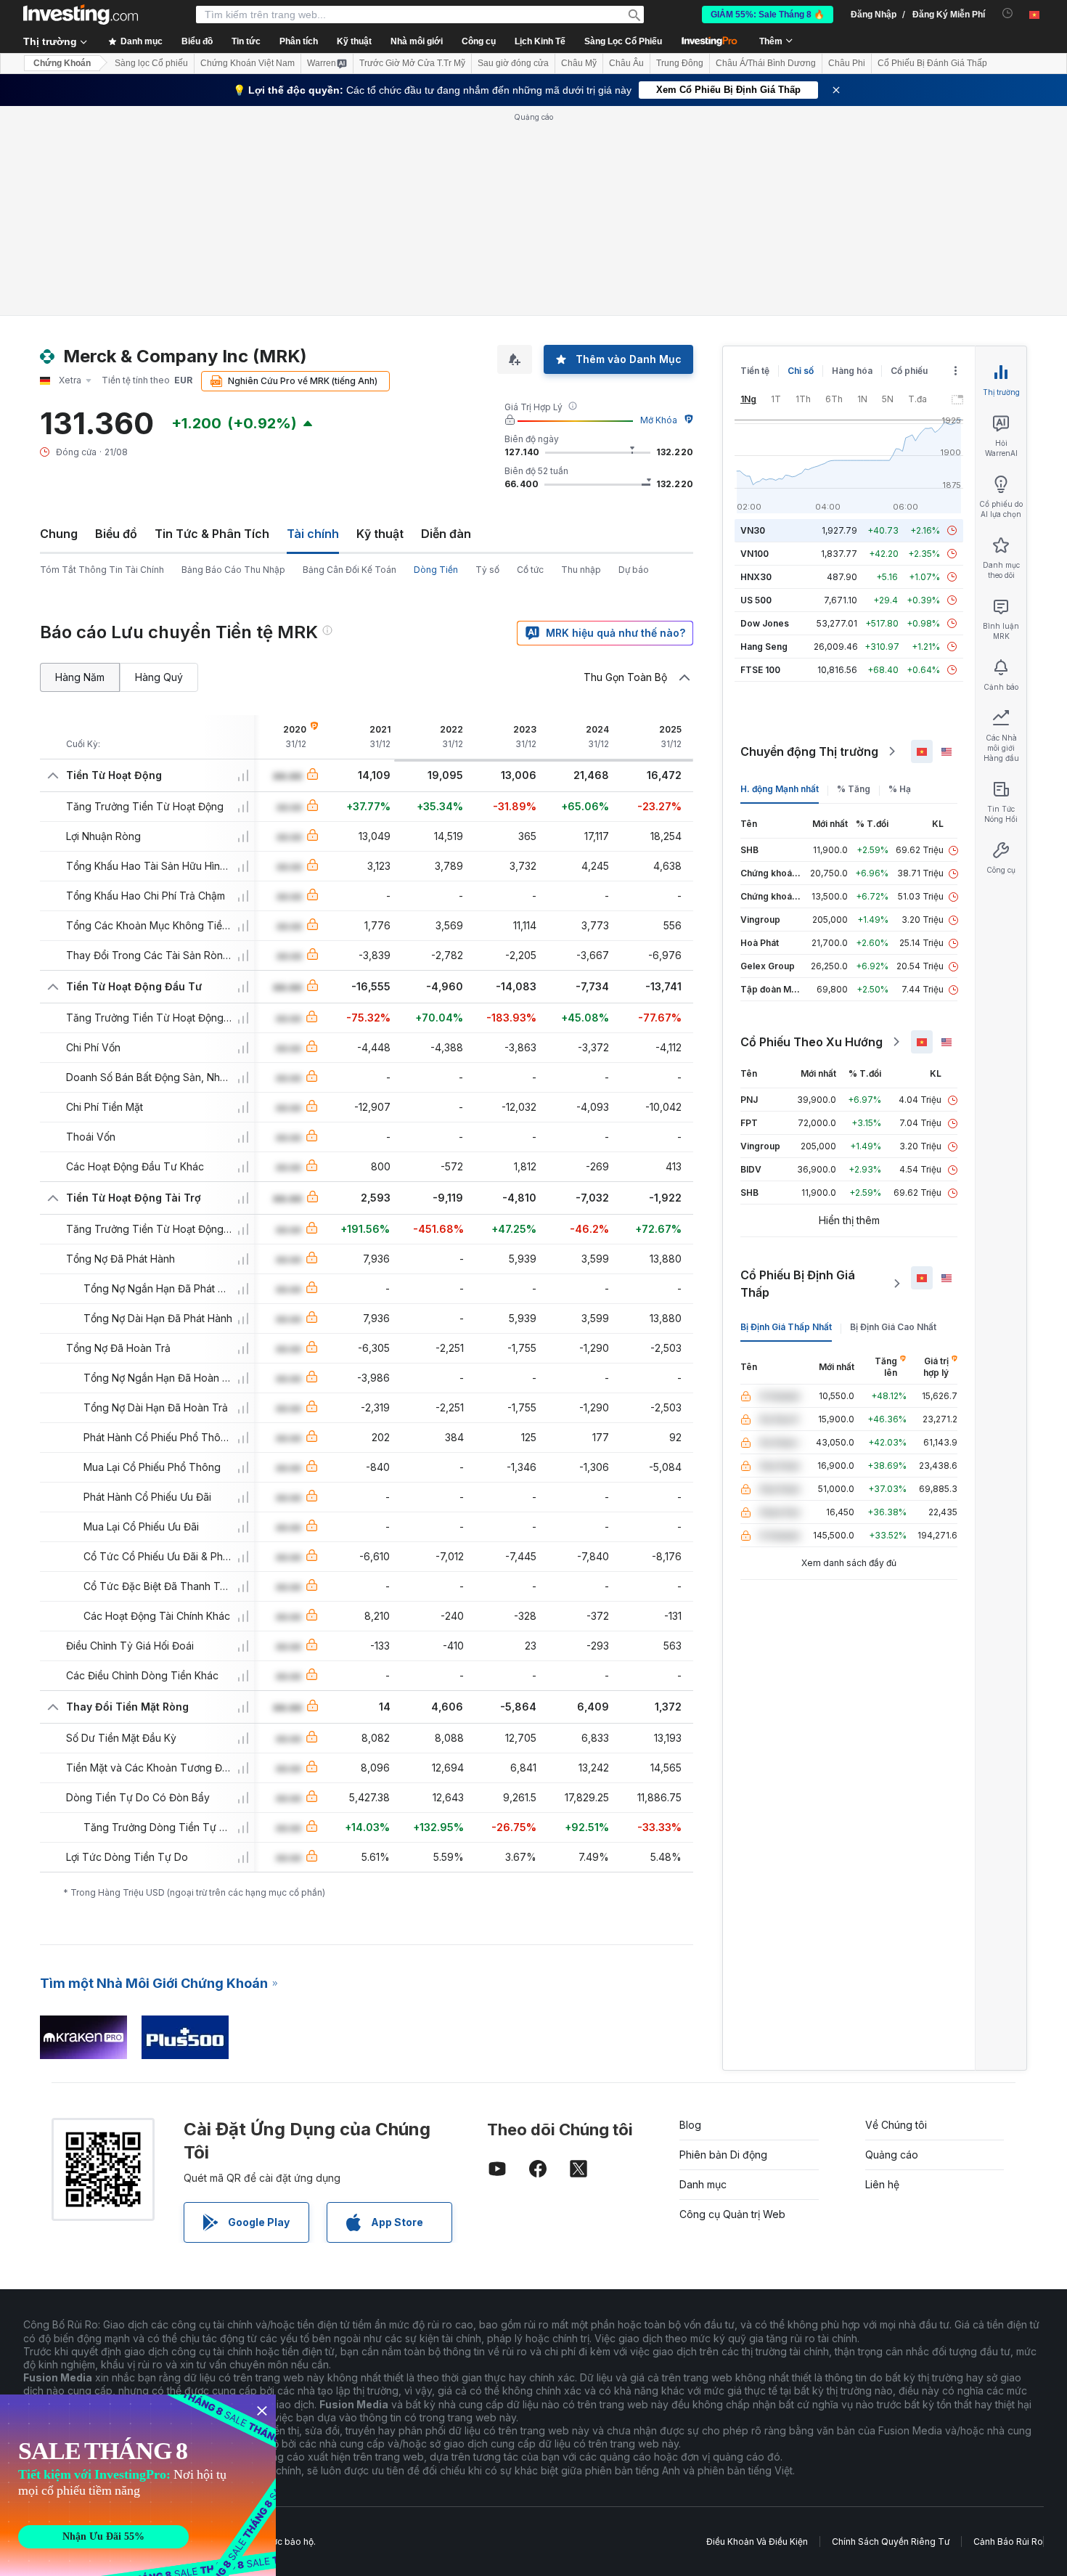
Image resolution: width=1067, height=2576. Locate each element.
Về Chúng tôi (896, 2125)
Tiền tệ (755, 371)
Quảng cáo (892, 2155)
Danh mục (703, 2184)
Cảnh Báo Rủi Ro (1008, 2542)
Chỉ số (801, 371)
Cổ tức (530, 570)
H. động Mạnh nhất (780, 789)
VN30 (753, 530)
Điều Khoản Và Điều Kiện (757, 2542)
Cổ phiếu (909, 371)
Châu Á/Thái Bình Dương (766, 63)
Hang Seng (764, 647)
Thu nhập (581, 570)
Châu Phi (847, 63)
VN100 (755, 554)
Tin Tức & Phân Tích (212, 534)
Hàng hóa (852, 371)
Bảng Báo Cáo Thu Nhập (233, 570)
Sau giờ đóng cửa (513, 63)
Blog (690, 2125)
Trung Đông (680, 63)
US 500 (756, 600)
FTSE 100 (760, 670)
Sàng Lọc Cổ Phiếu (623, 41)
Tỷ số (487, 570)
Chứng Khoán (62, 63)
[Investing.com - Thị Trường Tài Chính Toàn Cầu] (81, 15)
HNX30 (756, 577)
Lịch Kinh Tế (540, 41)
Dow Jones (765, 623)
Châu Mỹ (579, 63)
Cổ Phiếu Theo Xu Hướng (812, 1042)
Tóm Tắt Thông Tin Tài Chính (102, 570)
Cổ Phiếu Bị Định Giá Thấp (798, 1284)
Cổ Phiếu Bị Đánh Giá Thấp (932, 63)
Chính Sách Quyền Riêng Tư (891, 2542)
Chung (59, 534)
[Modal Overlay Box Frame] (138, 2485)
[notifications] (1008, 13)
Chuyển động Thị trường (809, 751)
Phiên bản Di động (723, 2155)
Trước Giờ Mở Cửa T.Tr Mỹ (412, 63)
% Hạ (900, 789)
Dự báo (634, 570)
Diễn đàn (446, 534)
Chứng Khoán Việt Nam (248, 63)
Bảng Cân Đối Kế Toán (349, 570)
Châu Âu (626, 63)
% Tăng (854, 789)
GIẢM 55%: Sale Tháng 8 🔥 (768, 15)
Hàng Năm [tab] (80, 677)
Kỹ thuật (380, 534)
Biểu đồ (116, 534)
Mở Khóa (659, 420)
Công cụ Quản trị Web (732, 2214)
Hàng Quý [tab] (159, 677)
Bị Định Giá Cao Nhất (893, 1327)
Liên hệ (882, 2184)
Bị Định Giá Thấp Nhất (786, 1327)
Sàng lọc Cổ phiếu (151, 63)
